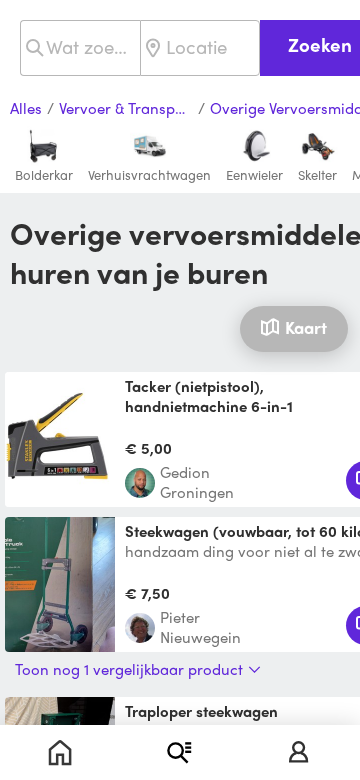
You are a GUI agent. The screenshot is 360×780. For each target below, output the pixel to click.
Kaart (306, 327)
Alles (26, 109)
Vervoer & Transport (126, 109)
